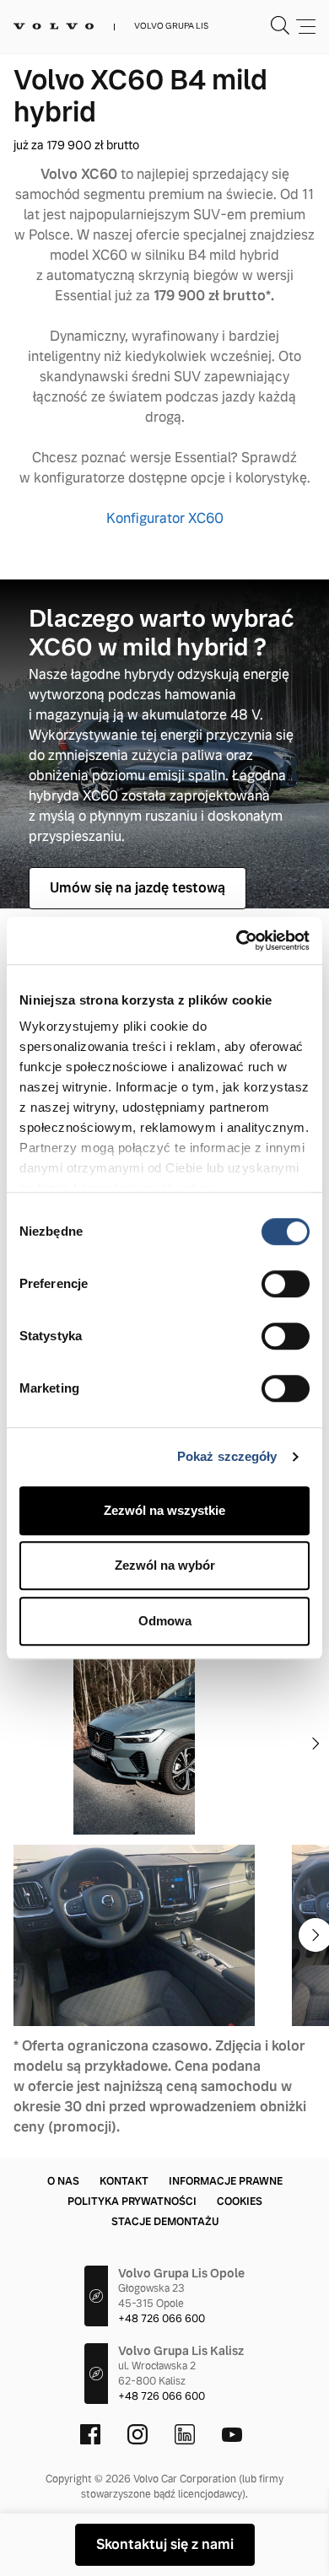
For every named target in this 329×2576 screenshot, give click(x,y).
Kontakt (124, 2181)
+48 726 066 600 (162, 2319)
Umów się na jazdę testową (138, 888)
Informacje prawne (226, 2181)
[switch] (286, 1284)
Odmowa (165, 1621)
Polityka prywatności (132, 2201)
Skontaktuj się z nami (165, 2544)
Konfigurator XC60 (165, 518)
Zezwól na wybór (165, 1565)
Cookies (240, 2201)
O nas (63, 2181)
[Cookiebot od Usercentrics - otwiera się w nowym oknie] (237, 940)
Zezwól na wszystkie (164, 1510)
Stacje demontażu (165, 2222)
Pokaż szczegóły (227, 1456)
